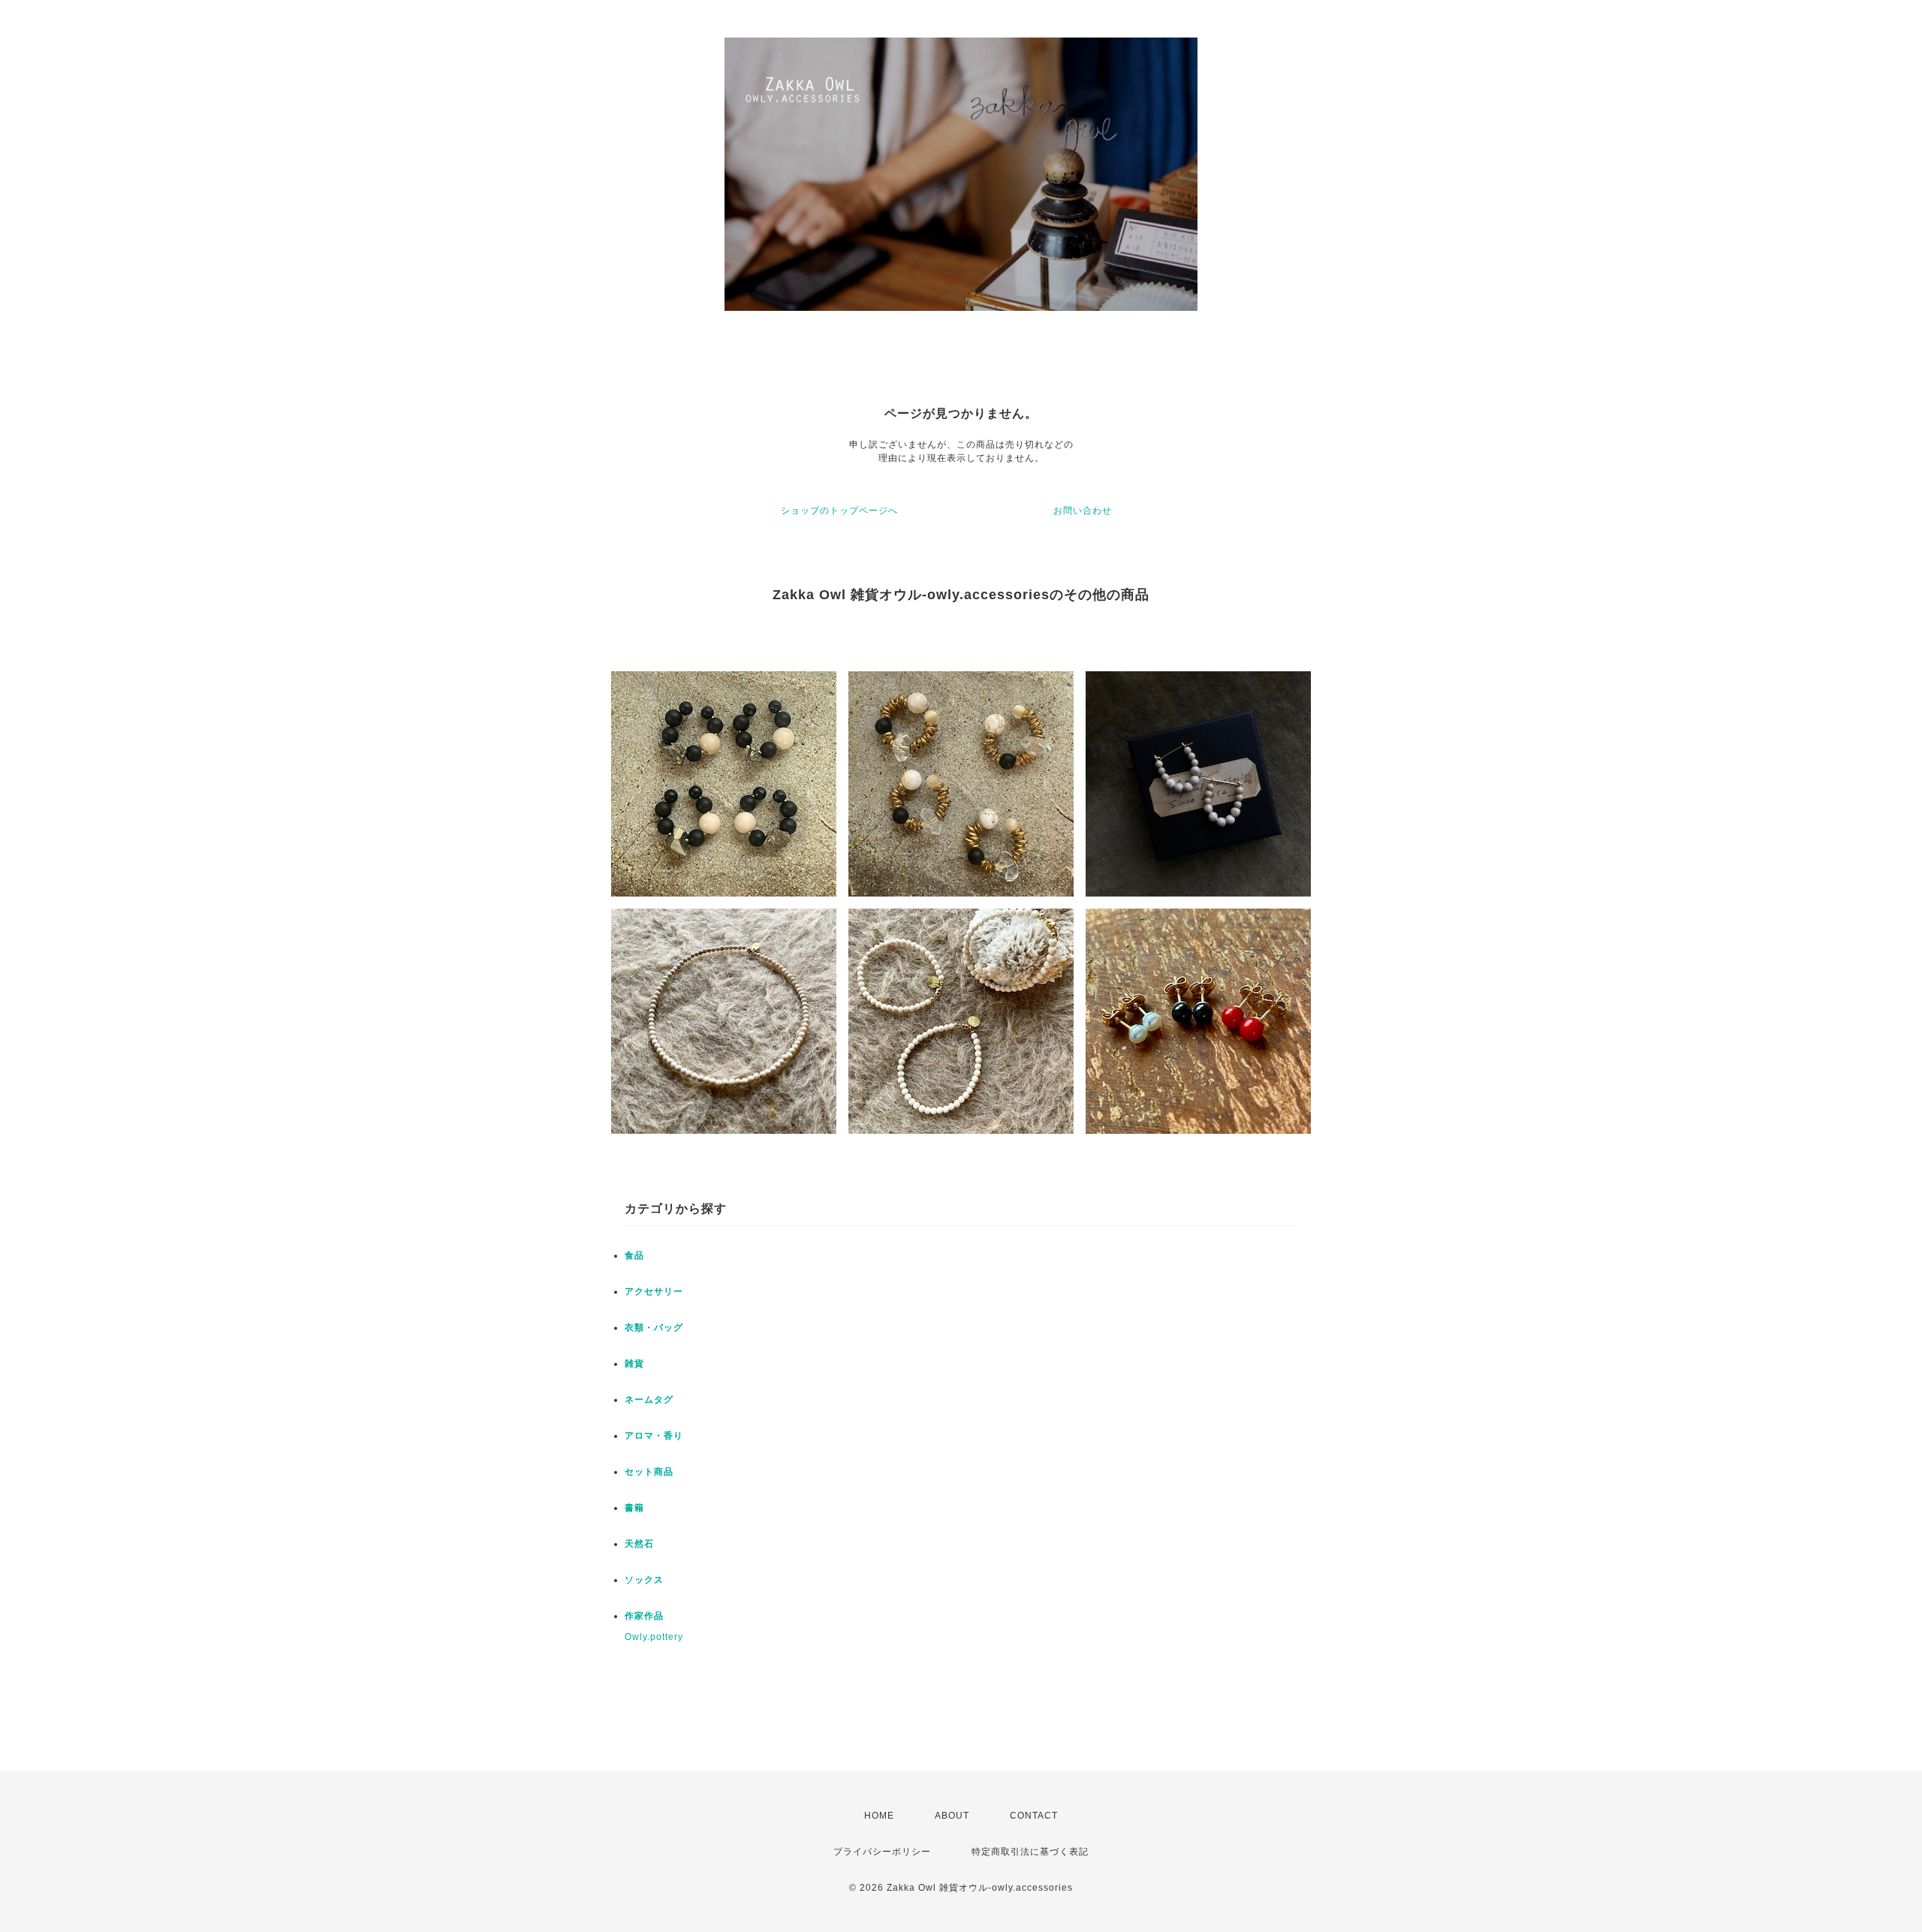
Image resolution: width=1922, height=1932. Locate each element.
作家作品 (644, 1616)
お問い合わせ (1083, 511)
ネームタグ (649, 1400)
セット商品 (649, 1472)
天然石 (639, 1544)
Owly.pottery (654, 1637)
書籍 (634, 1508)
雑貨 (634, 1364)
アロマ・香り (654, 1436)
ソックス (644, 1580)
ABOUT (952, 1816)
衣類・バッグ (654, 1328)
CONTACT (1034, 1816)
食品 (634, 1255)
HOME (879, 1816)
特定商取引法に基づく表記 (1030, 1852)
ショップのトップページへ (839, 511)
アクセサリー (654, 1292)
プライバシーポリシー (882, 1852)
